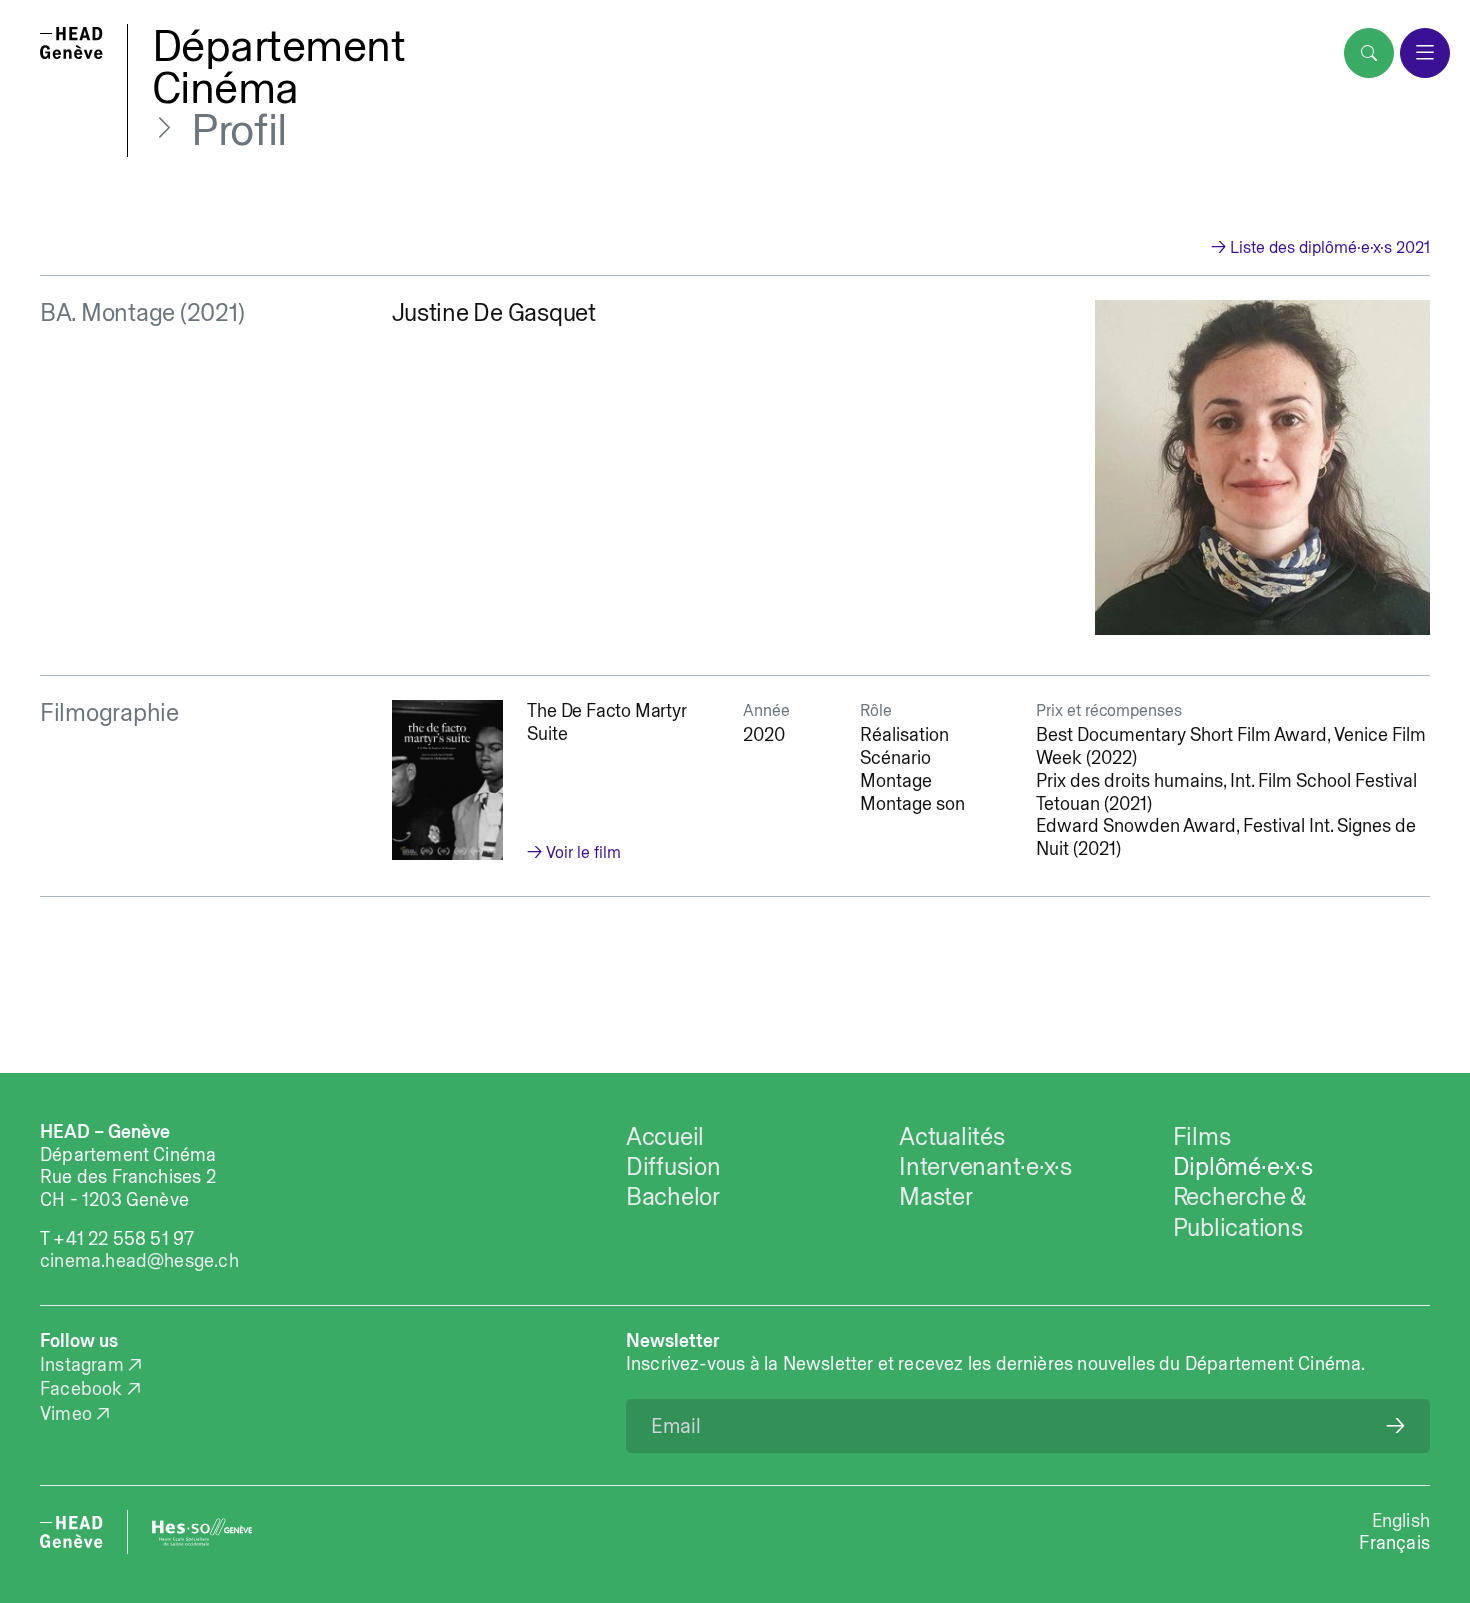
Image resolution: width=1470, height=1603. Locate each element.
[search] (1369, 53)
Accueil (665, 1136)
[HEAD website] (71, 1532)
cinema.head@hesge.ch (139, 1260)
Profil (239, 129)
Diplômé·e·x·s (1243, 1166)
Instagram (82, 1364)
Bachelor (673, 1196)
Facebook (81, 1388)
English (1401, 1520)
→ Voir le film (574, 852)
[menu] (1425, 53)
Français (1394, 1542)
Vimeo (66, 1413)
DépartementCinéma (279, 66)
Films (1202, 1136)
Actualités (951, 1136)
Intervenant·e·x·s (985, 1166)
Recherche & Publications (1239, 1211)
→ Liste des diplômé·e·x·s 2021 (1320, 247)
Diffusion (673, 1166)
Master (936, 1196)
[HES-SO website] (202, 1532)
